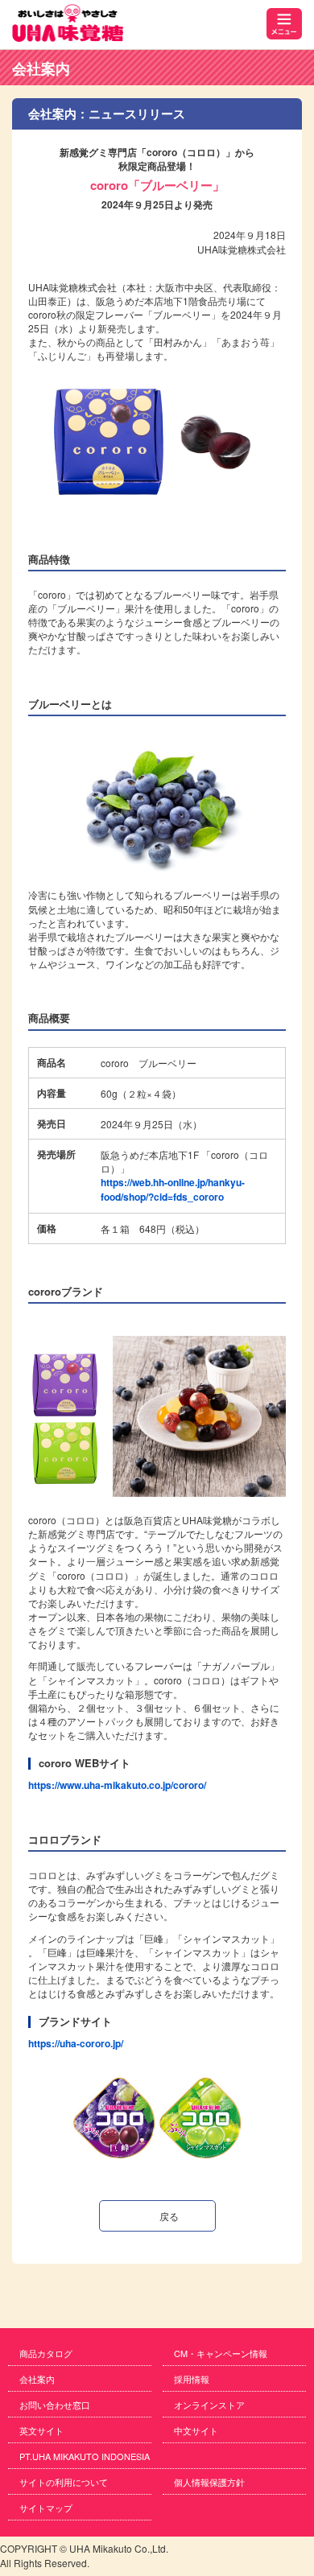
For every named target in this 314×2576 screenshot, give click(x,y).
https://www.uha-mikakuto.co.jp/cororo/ (117, 1785)
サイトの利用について (64, 2482)
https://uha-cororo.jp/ (76, 2043)
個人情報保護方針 (209, 2482)
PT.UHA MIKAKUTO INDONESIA (85, 2456)
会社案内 (41, 68)
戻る (169, 2216)
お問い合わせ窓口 (55, 2405)
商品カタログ (46, 2353)
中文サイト (196, 2430)
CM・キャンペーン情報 (221, 2353)
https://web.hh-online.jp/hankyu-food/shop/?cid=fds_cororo (173, 1189)
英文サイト (41, 2430)
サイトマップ (46, 2508)
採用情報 (192, 2379)
